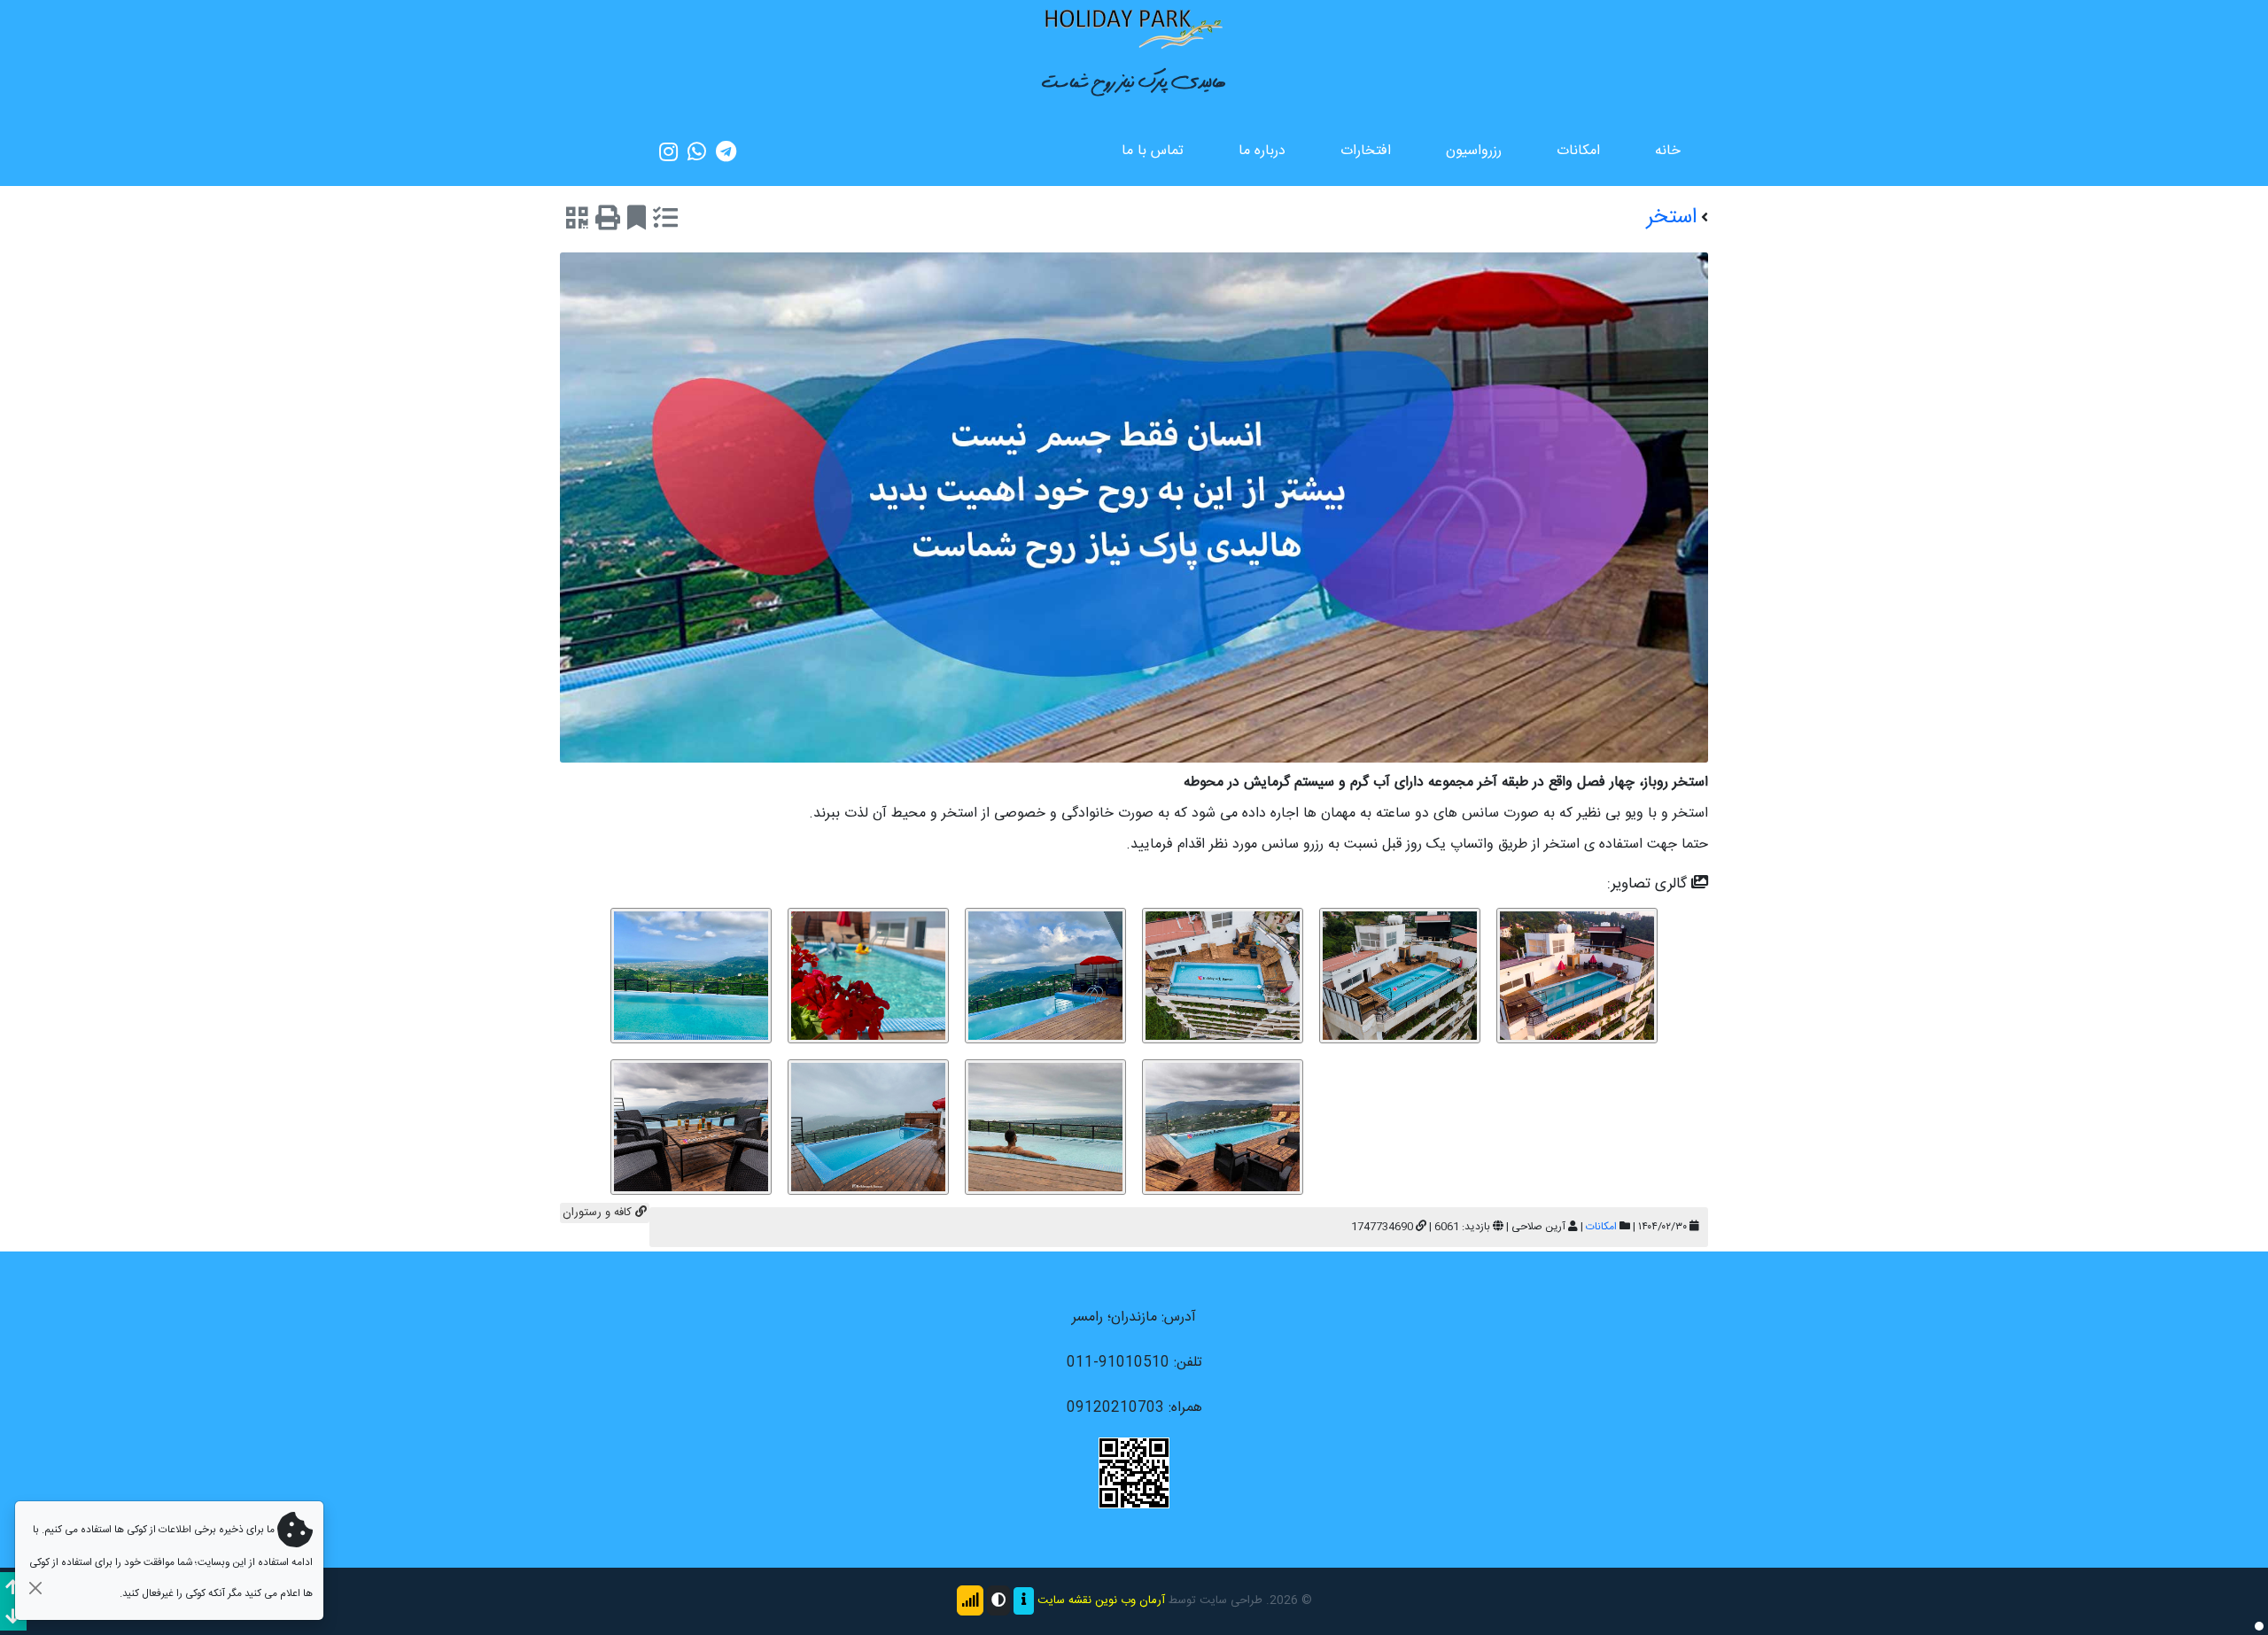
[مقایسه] (665, 221)
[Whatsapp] (697, 152)
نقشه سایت (1064, 1601)
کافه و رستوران (599, 1213)
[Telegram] (726, 152)
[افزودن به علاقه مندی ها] (637, 221)
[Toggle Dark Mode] (998, 1600)
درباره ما (1262, 151)
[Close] (35, 1588)
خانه (1668, 151)
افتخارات (1366, 151)
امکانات (1578, 151)
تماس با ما (1153, 151)
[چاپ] (608, 221)
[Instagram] (668, 152)
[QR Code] (577, 221)
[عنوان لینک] (1134, 28)
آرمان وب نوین (1130, 1601)
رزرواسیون (1474, 151)
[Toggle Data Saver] (970, 1600)
